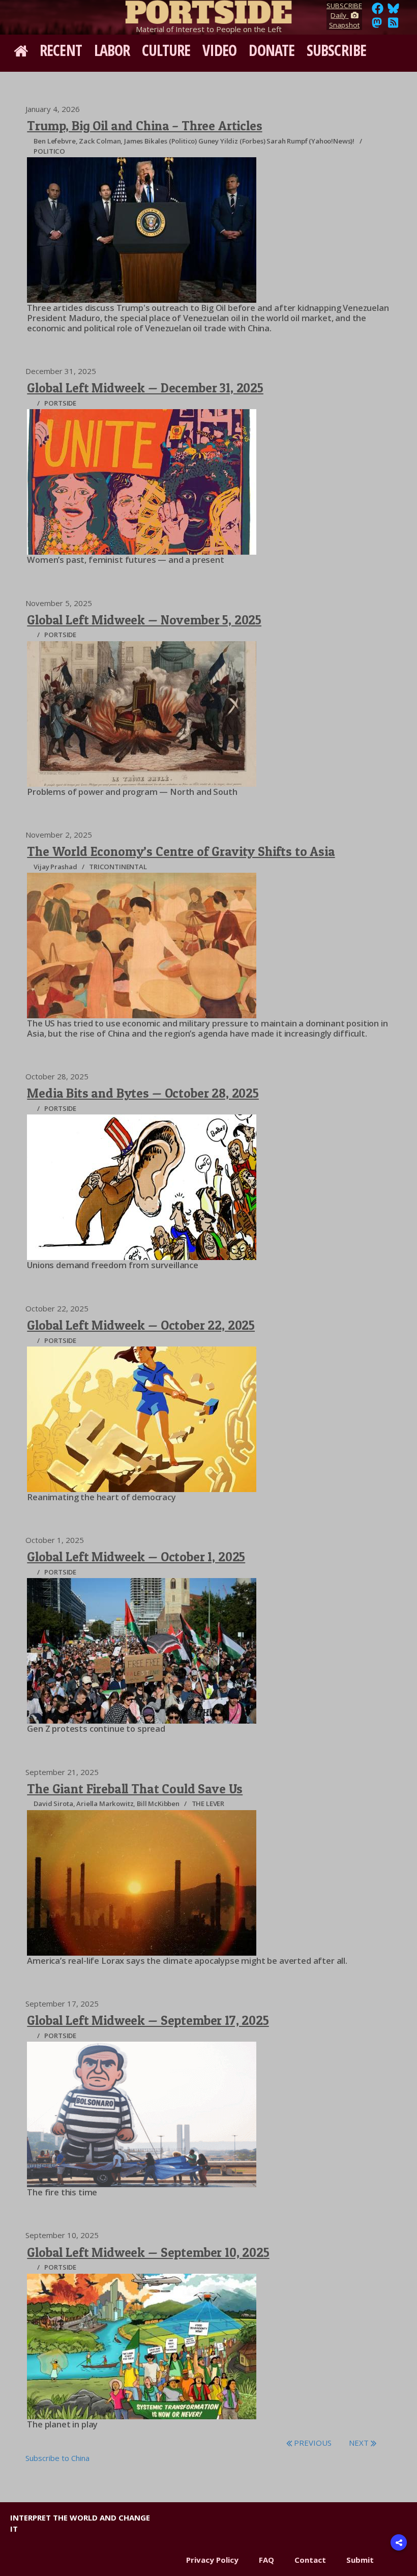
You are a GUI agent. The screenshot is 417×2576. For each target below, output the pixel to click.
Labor (112, 50)
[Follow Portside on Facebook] (378, 11)
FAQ (266, 2560)
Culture (166, 50)
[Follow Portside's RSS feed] (393, 25)
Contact (310, 2560)
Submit (360, 2560)
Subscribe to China (57, 2458)
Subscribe (336, 50)
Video (220, 50)
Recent (61, 50)
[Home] (208, 10)
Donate (272, 50)
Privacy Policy (212, 2560)
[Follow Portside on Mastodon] (377, 25)
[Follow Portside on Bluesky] (394, 11)
